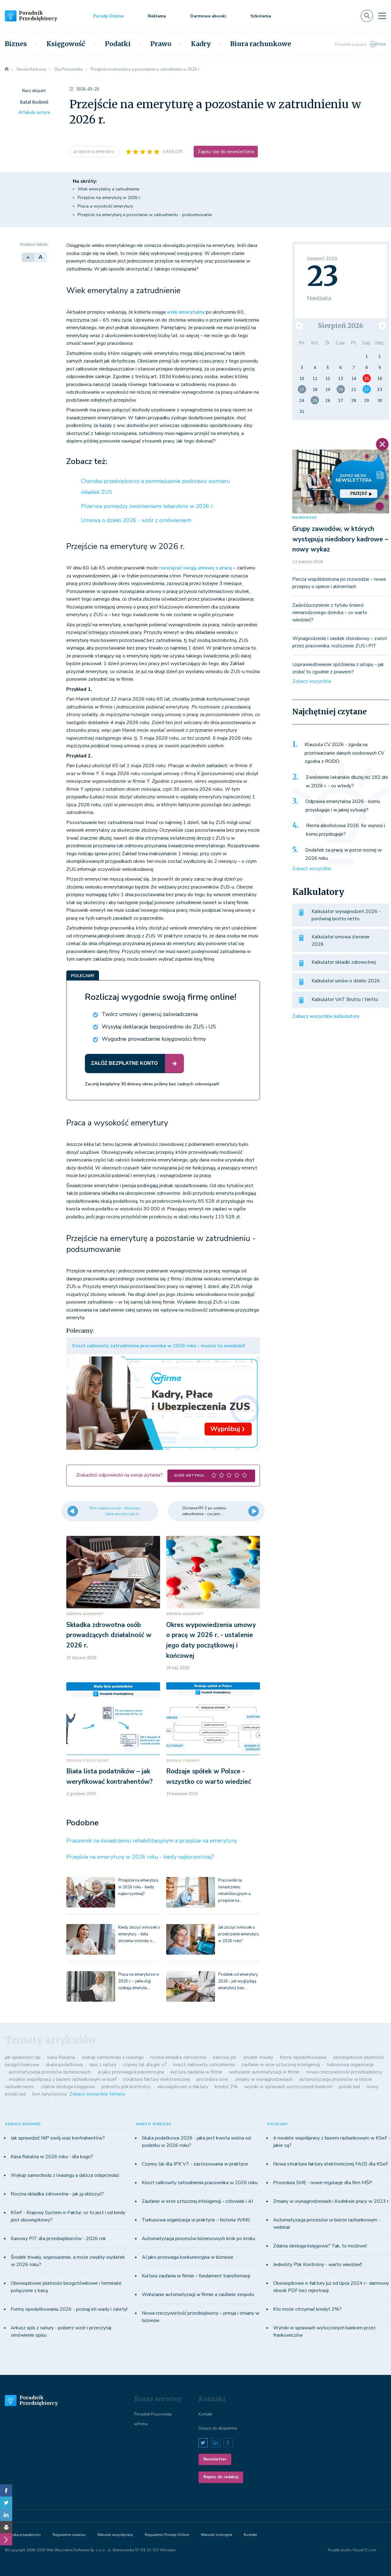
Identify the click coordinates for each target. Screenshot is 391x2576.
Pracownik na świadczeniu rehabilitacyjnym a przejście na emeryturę (152, 1841)
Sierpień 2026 (341, 326)
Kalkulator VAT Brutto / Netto (345, 999)
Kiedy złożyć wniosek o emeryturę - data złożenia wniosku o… (139, 1934)
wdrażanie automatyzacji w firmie (264, 2072)
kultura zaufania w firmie (197, 2072)
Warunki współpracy (115, 2535)
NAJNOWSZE (305, 518)
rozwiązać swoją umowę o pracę (196, 568)
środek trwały (258, 2057)
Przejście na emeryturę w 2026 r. (109, 198)
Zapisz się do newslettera (226, 152)
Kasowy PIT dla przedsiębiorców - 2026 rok (58, 2239)
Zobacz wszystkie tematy (97, 2094)
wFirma (141, 2424)
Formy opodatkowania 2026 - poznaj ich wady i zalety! (69, 2309)
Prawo (161, 44)
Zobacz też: (87, 462)
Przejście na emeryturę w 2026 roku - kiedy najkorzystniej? (140, 1857)
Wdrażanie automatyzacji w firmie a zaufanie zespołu (198, 2294)
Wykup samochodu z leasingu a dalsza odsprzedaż (65, 2175)
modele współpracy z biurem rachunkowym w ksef (63, 2079)
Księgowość (66, 44)
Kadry (201, 44)
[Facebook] (6, 2490)
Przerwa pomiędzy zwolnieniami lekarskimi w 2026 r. (147, 506)
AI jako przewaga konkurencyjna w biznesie (188, 2257)
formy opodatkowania (303, 2057)
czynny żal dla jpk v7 (145, 2065)
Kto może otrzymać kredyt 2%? (307, 2309)
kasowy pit (225, 2057)
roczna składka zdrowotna (178, 2057)
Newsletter (215, 2459)
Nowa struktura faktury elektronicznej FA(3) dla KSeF (331, 2164)
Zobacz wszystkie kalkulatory (326, 1016)
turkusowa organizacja (350, 2065)
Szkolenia (261, 16)
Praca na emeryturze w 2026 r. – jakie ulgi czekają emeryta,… (139, 1981)
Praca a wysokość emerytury (105, 206)
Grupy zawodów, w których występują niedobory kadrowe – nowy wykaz (340, 539)
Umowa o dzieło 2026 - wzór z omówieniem (136, 520)
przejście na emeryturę (94, 152)
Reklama (157, 16)
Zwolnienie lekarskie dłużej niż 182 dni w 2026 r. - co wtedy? (347, 782)
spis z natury (103, 2065)
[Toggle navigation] (382, 16)
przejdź (359, 493)
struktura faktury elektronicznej (157, 2079)
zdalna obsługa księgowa (68, 2087)
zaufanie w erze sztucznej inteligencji (281, 2065)
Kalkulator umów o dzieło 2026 (346, 981)
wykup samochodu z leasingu (113, 2057)
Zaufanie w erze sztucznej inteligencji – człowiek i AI (197, 2201)
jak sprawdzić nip (23, 2057)
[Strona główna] (7, 69)
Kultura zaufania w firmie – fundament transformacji (196, 2276)
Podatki (118, 44)
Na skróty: (85, 181)
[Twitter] (6, 2503)
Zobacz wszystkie (312, 681)
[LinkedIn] (6, 2515)
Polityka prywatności (23, 2535)
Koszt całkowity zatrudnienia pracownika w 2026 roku (200, 2183)
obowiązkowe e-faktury (183, 2087)
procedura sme (212, 2079)
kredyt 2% (226, 2087)
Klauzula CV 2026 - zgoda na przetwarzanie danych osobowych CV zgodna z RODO (344, 753)
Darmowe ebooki (208, 16)
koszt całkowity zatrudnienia (204, 2065)
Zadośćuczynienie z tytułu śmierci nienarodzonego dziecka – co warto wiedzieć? (330, 613)
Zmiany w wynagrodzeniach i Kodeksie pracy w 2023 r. (331, 2201)
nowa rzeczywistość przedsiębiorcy (344, 2072)
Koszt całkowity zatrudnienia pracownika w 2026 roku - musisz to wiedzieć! (159, 1346)
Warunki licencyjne (216, 2535)
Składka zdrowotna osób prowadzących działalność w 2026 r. (109, 1635)
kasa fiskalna (61, 2057)
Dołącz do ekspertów (218, 2428)
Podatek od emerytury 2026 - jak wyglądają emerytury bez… (238, 1981)
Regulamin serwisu (69, 2535)
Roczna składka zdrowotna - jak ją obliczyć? (57, 2194)
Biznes (16, 44)
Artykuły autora (34, 112)
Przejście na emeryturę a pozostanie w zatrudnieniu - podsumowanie (145, 215)
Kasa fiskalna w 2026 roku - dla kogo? (52, 2157)
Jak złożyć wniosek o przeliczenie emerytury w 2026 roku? (239, 1934)
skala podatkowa (64, 2065)
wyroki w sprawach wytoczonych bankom (288, 2087)
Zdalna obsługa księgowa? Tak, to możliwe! (320, 2246)
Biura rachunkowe (261, 44)
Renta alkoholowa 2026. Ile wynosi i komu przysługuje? (345, 830)
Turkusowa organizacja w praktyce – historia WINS (196, 2220)
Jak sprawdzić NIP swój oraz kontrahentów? (58, 2138)
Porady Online (108, 16)
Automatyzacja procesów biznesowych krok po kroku (198, 2239)
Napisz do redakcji (221, 2477)
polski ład (349, 2087)
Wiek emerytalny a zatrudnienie (109, 189)
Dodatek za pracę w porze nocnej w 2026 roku (343, 854)
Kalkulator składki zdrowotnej (344, 962)
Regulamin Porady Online (167, 2535)
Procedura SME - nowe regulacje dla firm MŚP (323, 2183)
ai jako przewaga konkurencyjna (131, 2072)
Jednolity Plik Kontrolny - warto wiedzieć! (318, 2265)
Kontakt (205, 2414)
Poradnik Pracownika (153, 2414)
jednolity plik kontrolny (126, 2087)
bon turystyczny (49, 2094)
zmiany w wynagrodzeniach (264, 2079)
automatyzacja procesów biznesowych (50, 2072)
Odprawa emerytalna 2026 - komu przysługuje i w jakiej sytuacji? (343, 806)
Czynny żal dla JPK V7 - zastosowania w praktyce (195, 2164)
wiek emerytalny (186, 312)
